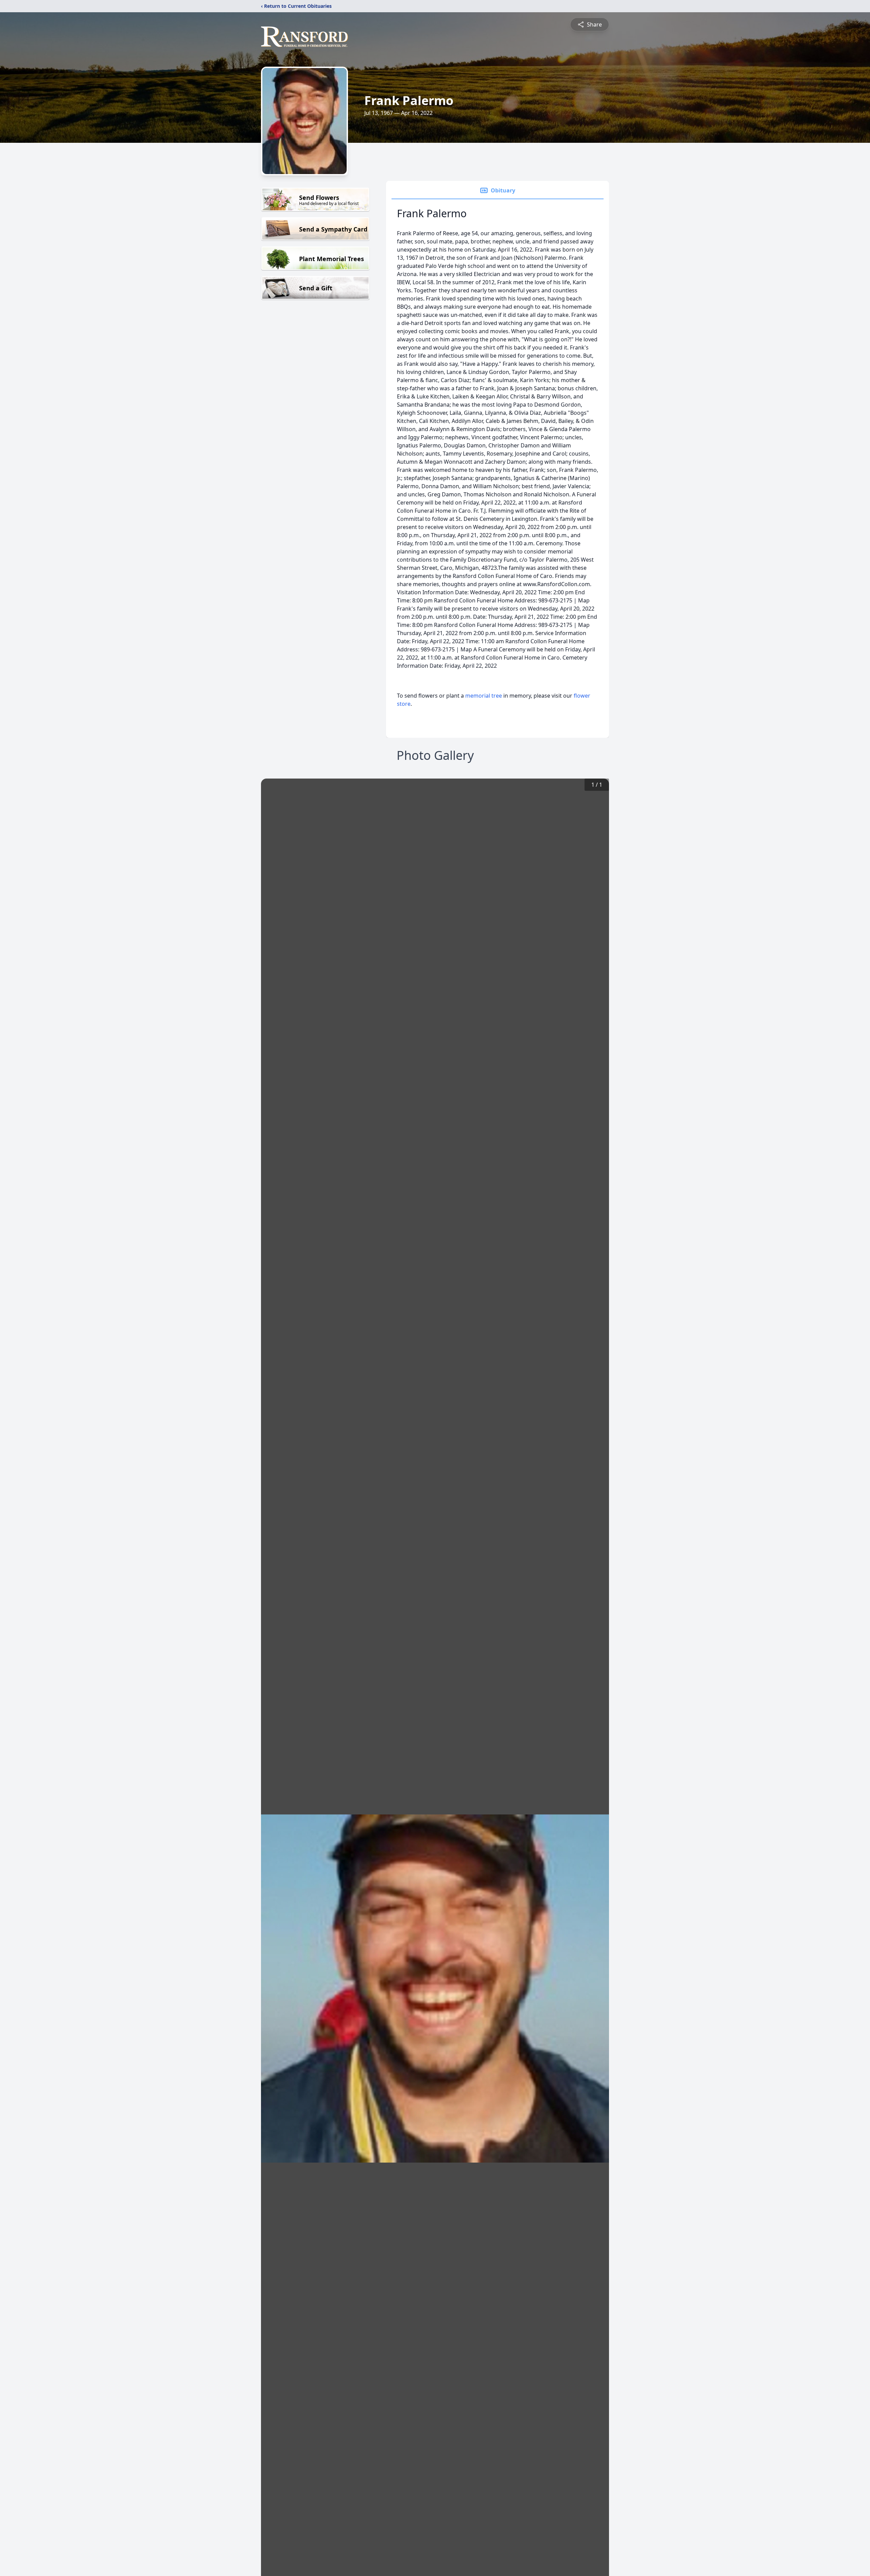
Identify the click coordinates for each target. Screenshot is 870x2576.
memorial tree (484, 696)
